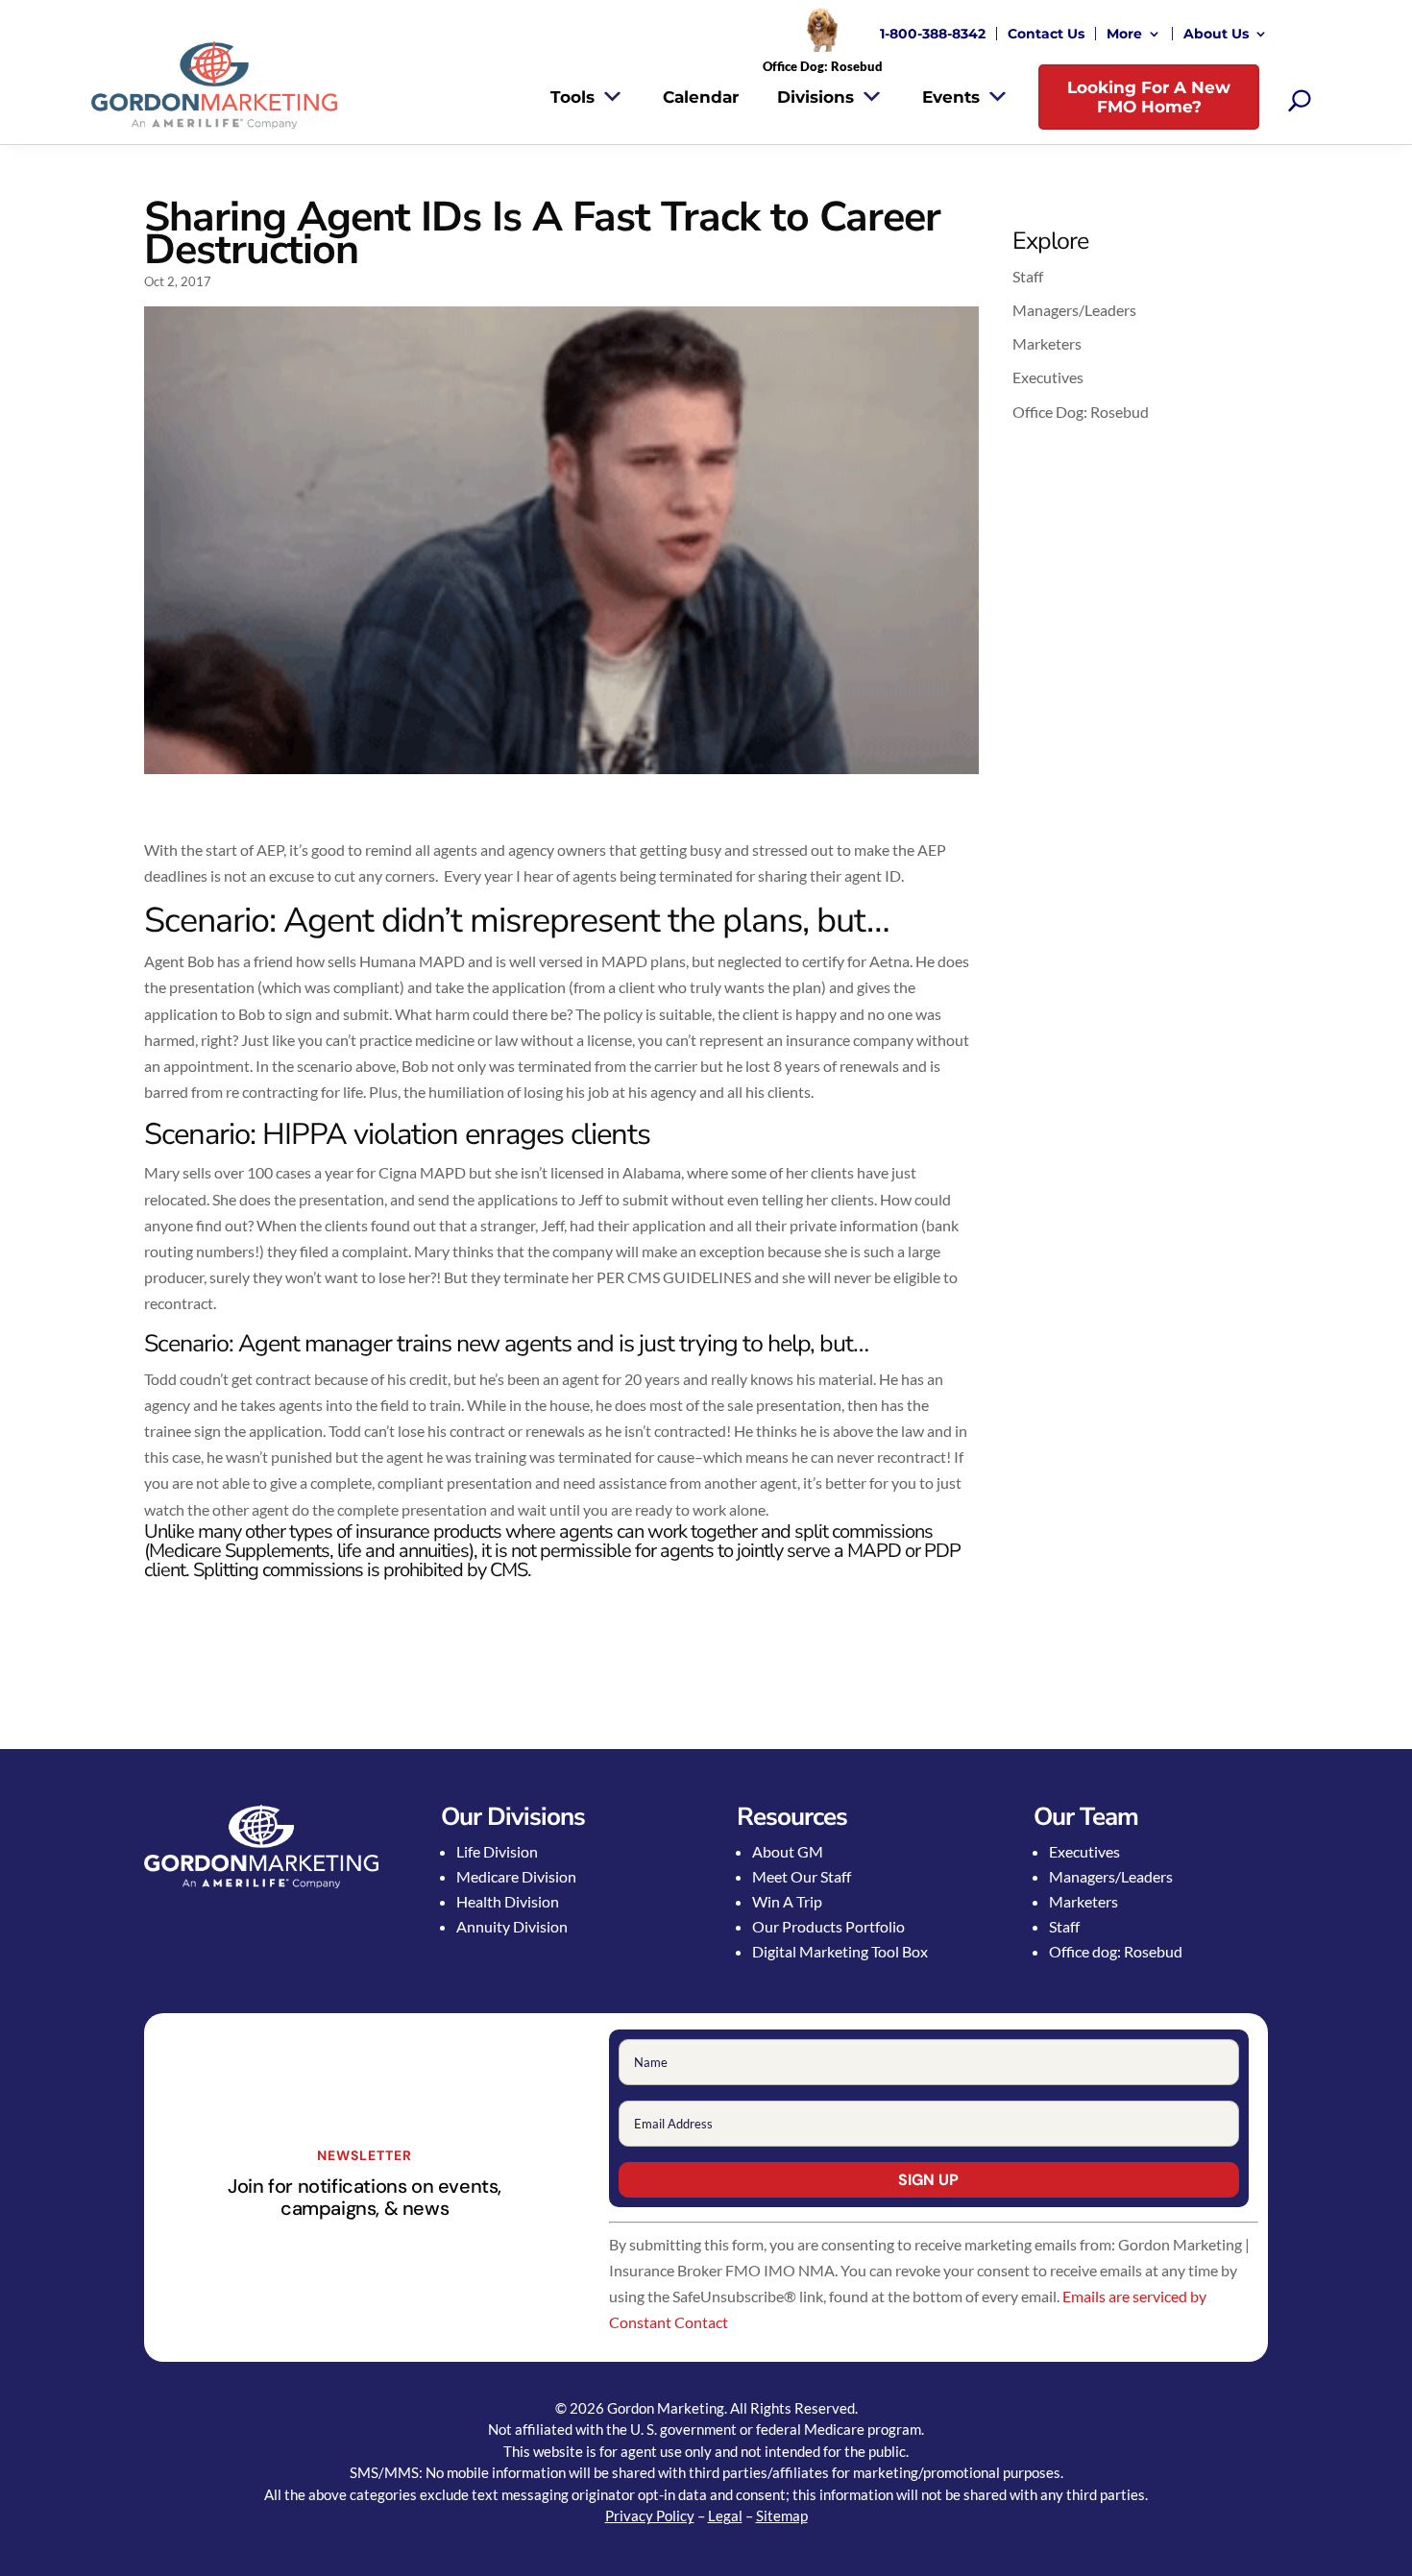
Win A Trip (787, 1901)
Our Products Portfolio (828, 1926)
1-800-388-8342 (933, 34)
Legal (725, 2515)
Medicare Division (516, 1876)
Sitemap (782, 2515)
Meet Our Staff (802, 1876)
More (1124, 34)
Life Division (497, 1851)
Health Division (508, 1901)
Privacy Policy (650, 2515)
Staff (1028, 276)
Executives (1048, 377)
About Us (1216, 34)
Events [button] (951, 97)
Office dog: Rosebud (1116, 1951)
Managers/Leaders (1074, 310)
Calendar (701, 97)
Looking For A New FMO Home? (1149, 97)
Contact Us (1046, 34)
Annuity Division (512, 1926)
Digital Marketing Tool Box (840, 1951)
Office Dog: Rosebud (1081, 412)
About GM (788, 1851)
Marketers (1047, 343)
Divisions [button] (816, 97)
